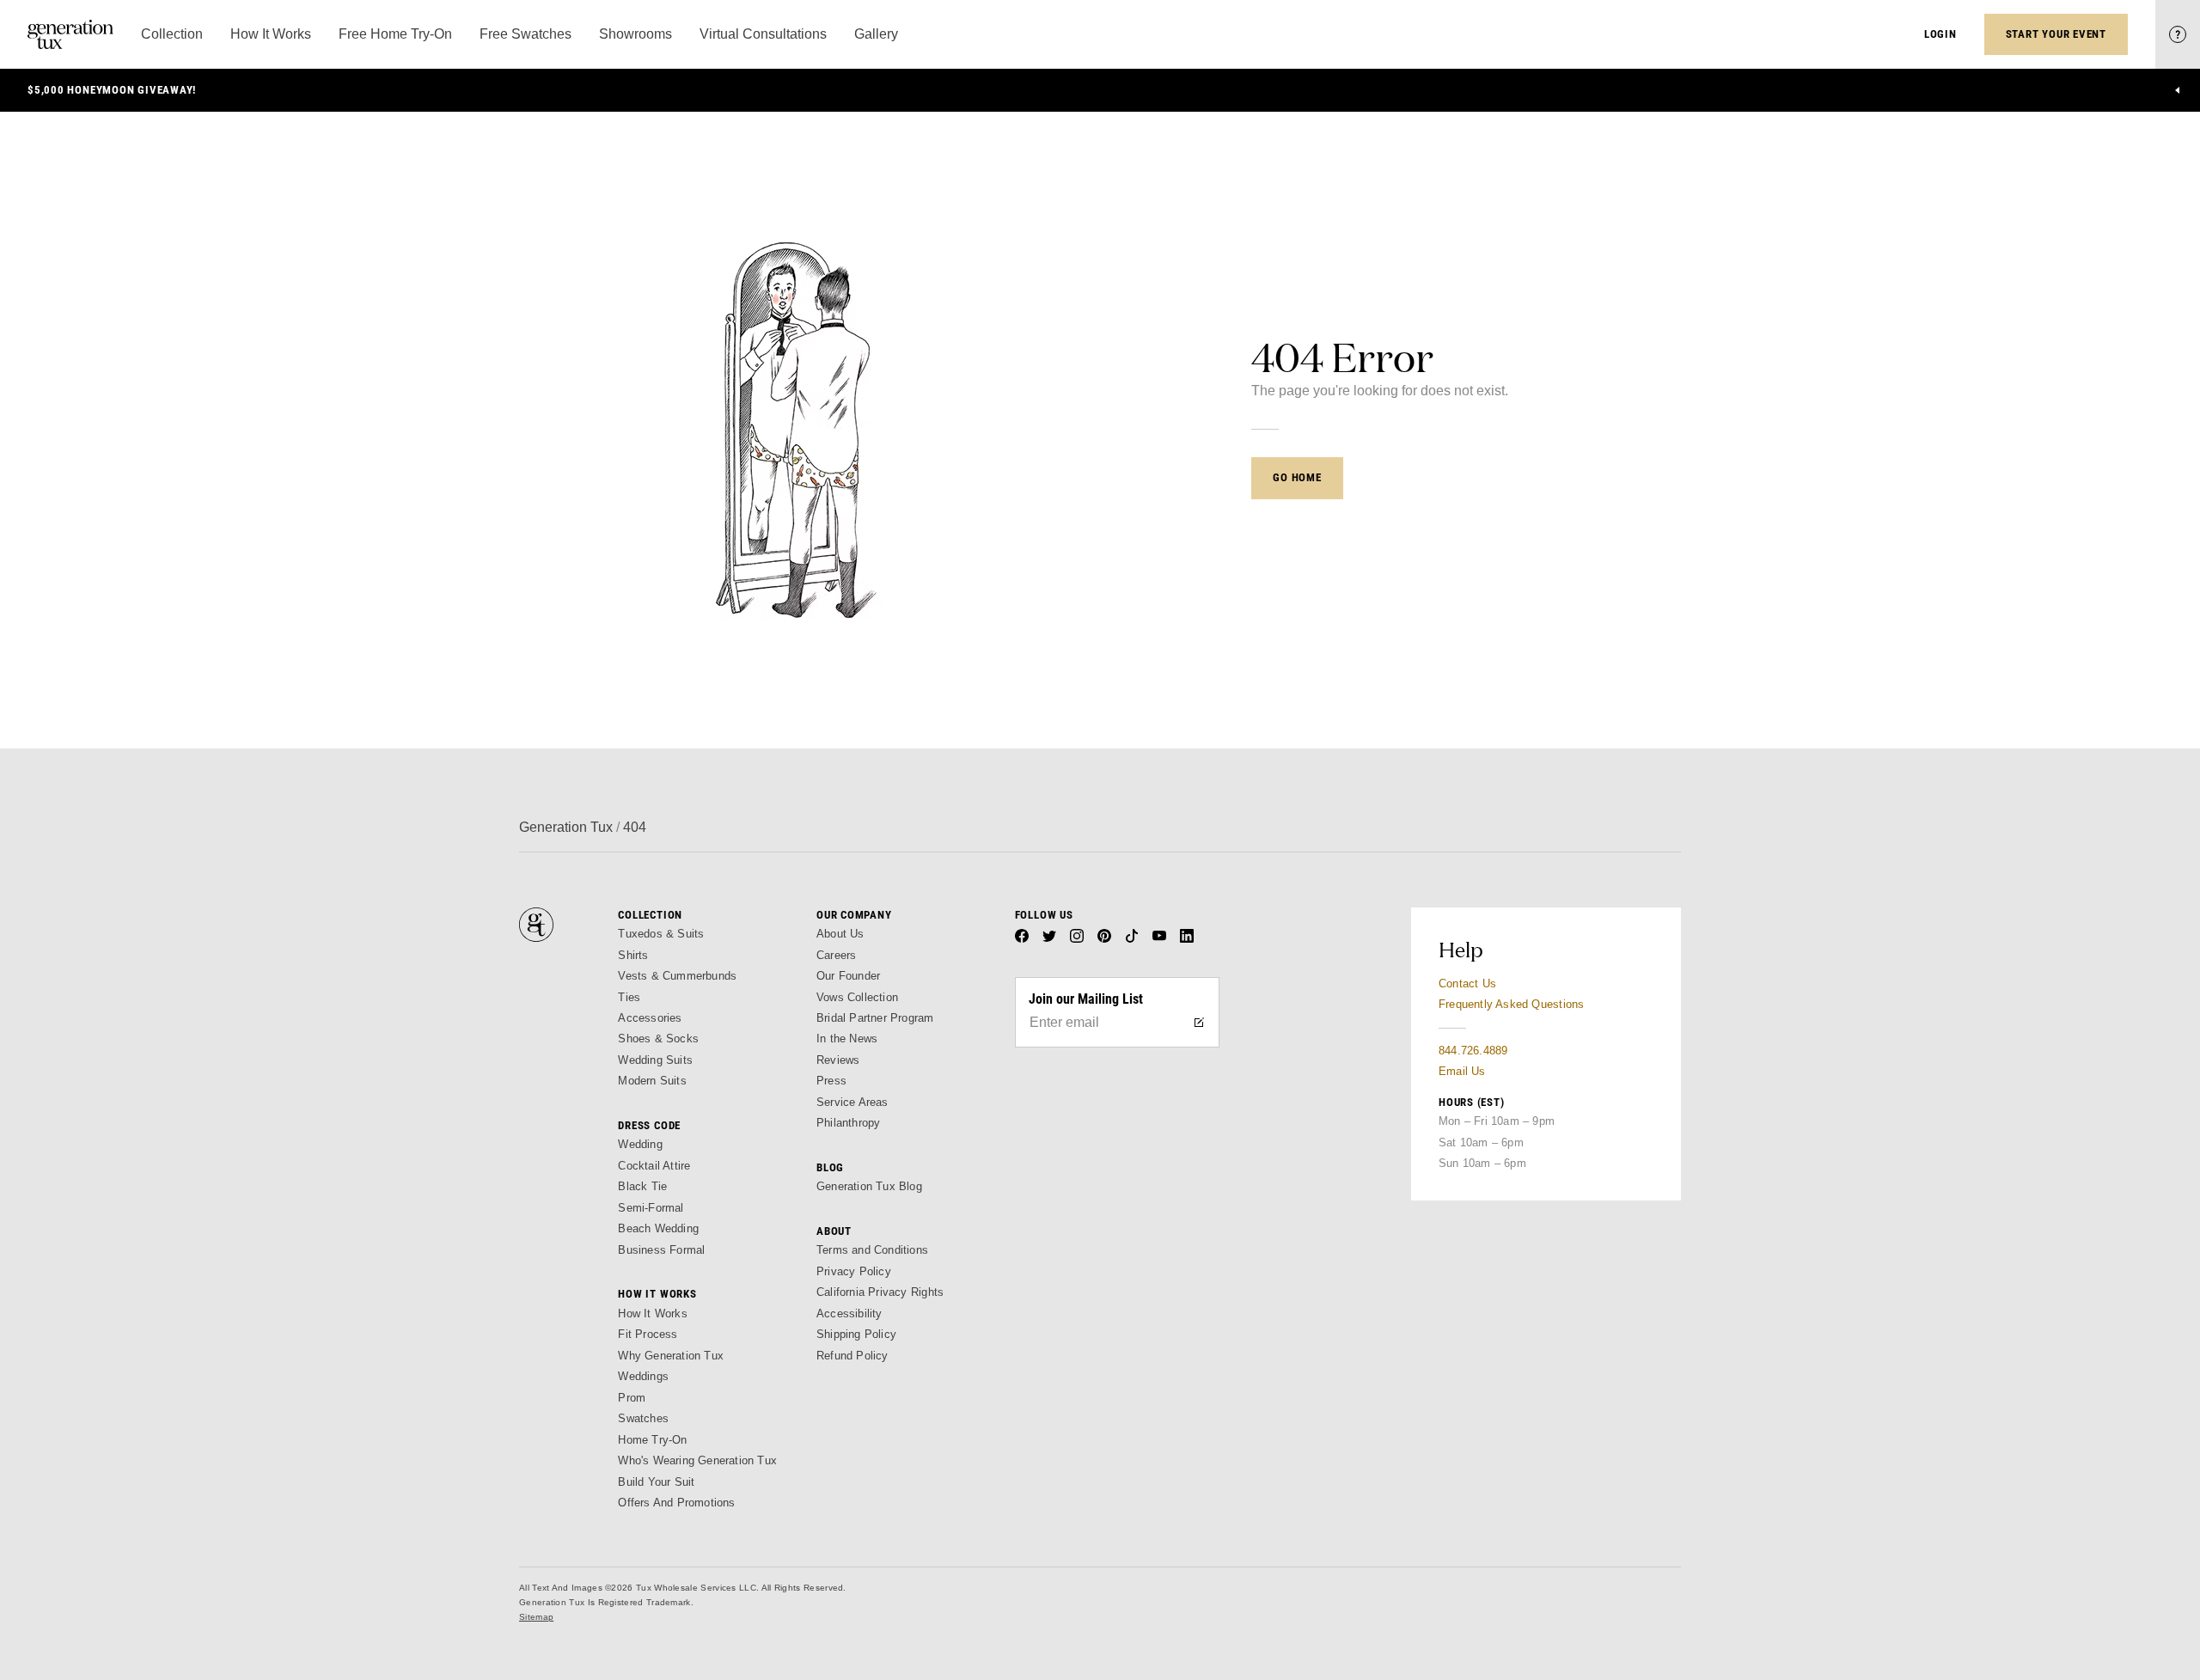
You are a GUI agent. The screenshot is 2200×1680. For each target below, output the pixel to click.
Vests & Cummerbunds (677, 976)
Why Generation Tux (671, 1356)
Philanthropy (848, 1123)
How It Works (652, 1313)
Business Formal (661, 1250)
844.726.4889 (1473, 1051)
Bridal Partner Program (875, 1018)
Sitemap (536, 1617)
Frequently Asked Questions (1511, 1004)
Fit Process (648, 1334)
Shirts (633, 955)
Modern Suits (652, 1081)
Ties (629, 997)
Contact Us (1467, 984)
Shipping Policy (856, 1334)
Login (1940, 34)
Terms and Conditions (872, 1250)
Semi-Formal (651, 1208)
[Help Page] (2178, 34)
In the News (847, 1039)
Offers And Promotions (676, 1503)
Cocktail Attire (654, 1166)
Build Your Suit (656, 1482)
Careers (836, 955)
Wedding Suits (655, 1060)
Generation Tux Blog (869, 1186)
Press (831, 1081)
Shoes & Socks (658, 1039)
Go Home (1297, 477)
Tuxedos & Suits (661, 934)
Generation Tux (566, 827)
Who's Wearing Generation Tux (697, 1460)
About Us (840, 934)
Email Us (1462, 1071)
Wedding (640, 1144)
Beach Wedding (658, 1228)
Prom (632, 1398)
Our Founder (848, 976)
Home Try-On (652, 1440)
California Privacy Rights (880, 1292)
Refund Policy (852, 1356)
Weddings (643, 1376)
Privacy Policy (854, 1271)
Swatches (643, 1418)
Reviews (838, 1060)
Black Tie (642, 1186)
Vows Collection (857, 997)
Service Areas (852, 1102)
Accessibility (849, 1313)
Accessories (650, 1018)
